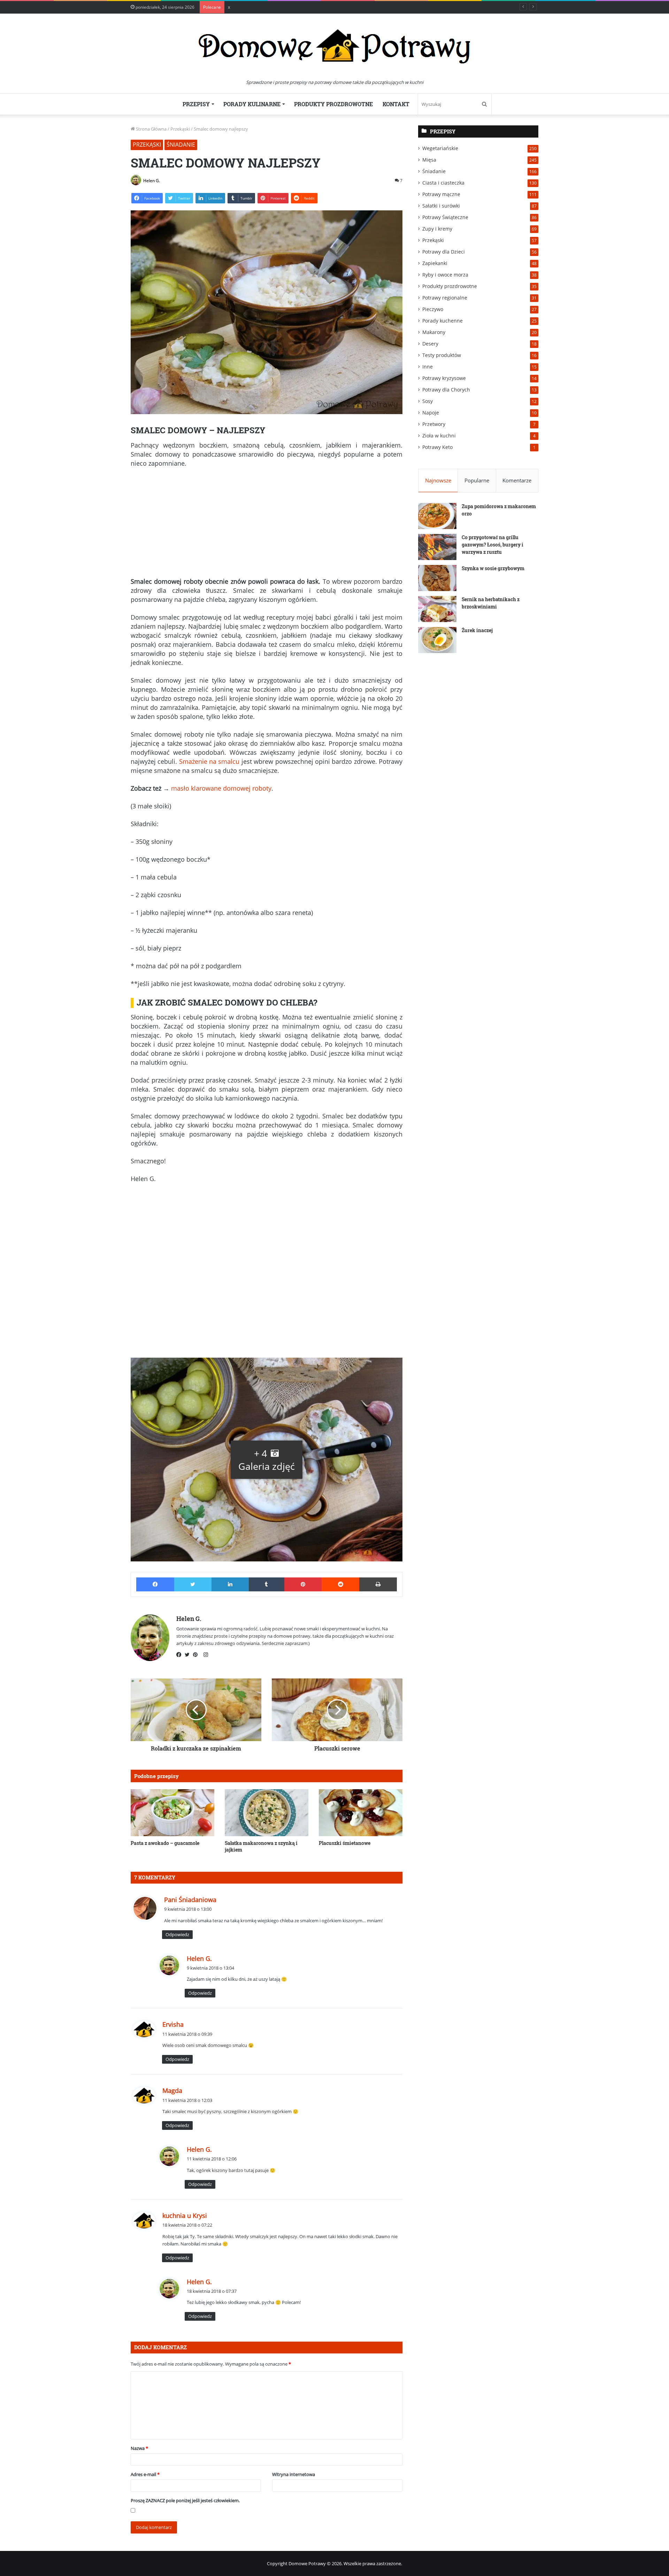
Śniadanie (181, 145)
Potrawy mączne (441, 194)
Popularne (477, 480)
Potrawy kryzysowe (444, 378)
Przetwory (434, 424)
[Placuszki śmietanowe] (361, 1813)
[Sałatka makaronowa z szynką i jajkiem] (267, 1813)
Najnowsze (438, 480)
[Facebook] (180, 1655)
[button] (267, 1460)
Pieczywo (433, 309)
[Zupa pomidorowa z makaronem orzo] (437, 516)
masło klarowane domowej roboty (221, 788)
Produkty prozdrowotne (333, 104)
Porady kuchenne (443, 321)
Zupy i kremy (437, 229)
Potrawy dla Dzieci (444, 252)
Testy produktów (442, 355)
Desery (430, 344)
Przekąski (180, 129)
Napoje (431, 413)
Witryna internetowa (294, 2474)
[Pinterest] (197, 1655)
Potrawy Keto (437, 447)
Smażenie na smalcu (209, 761)
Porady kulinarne (252, 104)
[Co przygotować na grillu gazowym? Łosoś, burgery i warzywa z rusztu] (437, 547)
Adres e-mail (145, 2474)
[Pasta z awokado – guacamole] (172, 1813)
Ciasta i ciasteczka (443, 183)
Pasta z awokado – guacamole (165, 1843)
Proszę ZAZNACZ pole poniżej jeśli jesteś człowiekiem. (185, 2500)
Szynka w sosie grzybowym (493, 568)
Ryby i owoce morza (445, 275)
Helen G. (152, 181)
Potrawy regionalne (445, 298)
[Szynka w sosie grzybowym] (437, 578)
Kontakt (396, 104)
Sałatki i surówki (441, 206)
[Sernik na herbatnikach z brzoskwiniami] (437, 609)
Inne (428, 367)
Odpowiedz (177, 1934)
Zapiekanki (435, 263)
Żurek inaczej (477, 630)
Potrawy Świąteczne (445, 217)
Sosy (428, 401)
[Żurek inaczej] (437, 640)
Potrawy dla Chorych (446, 390)
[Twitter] (189, 1655)
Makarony (434, 332)
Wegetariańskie (440, 148)
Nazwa (139, 2448)
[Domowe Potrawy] (334, 46)
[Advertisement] (267, 525)
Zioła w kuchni (439, 436)
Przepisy (196, 104)
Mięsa (429, 160)
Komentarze (517, 480)
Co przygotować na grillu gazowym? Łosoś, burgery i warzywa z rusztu (493, 545)
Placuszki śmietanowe (345, 1843)
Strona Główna (151, 129)
